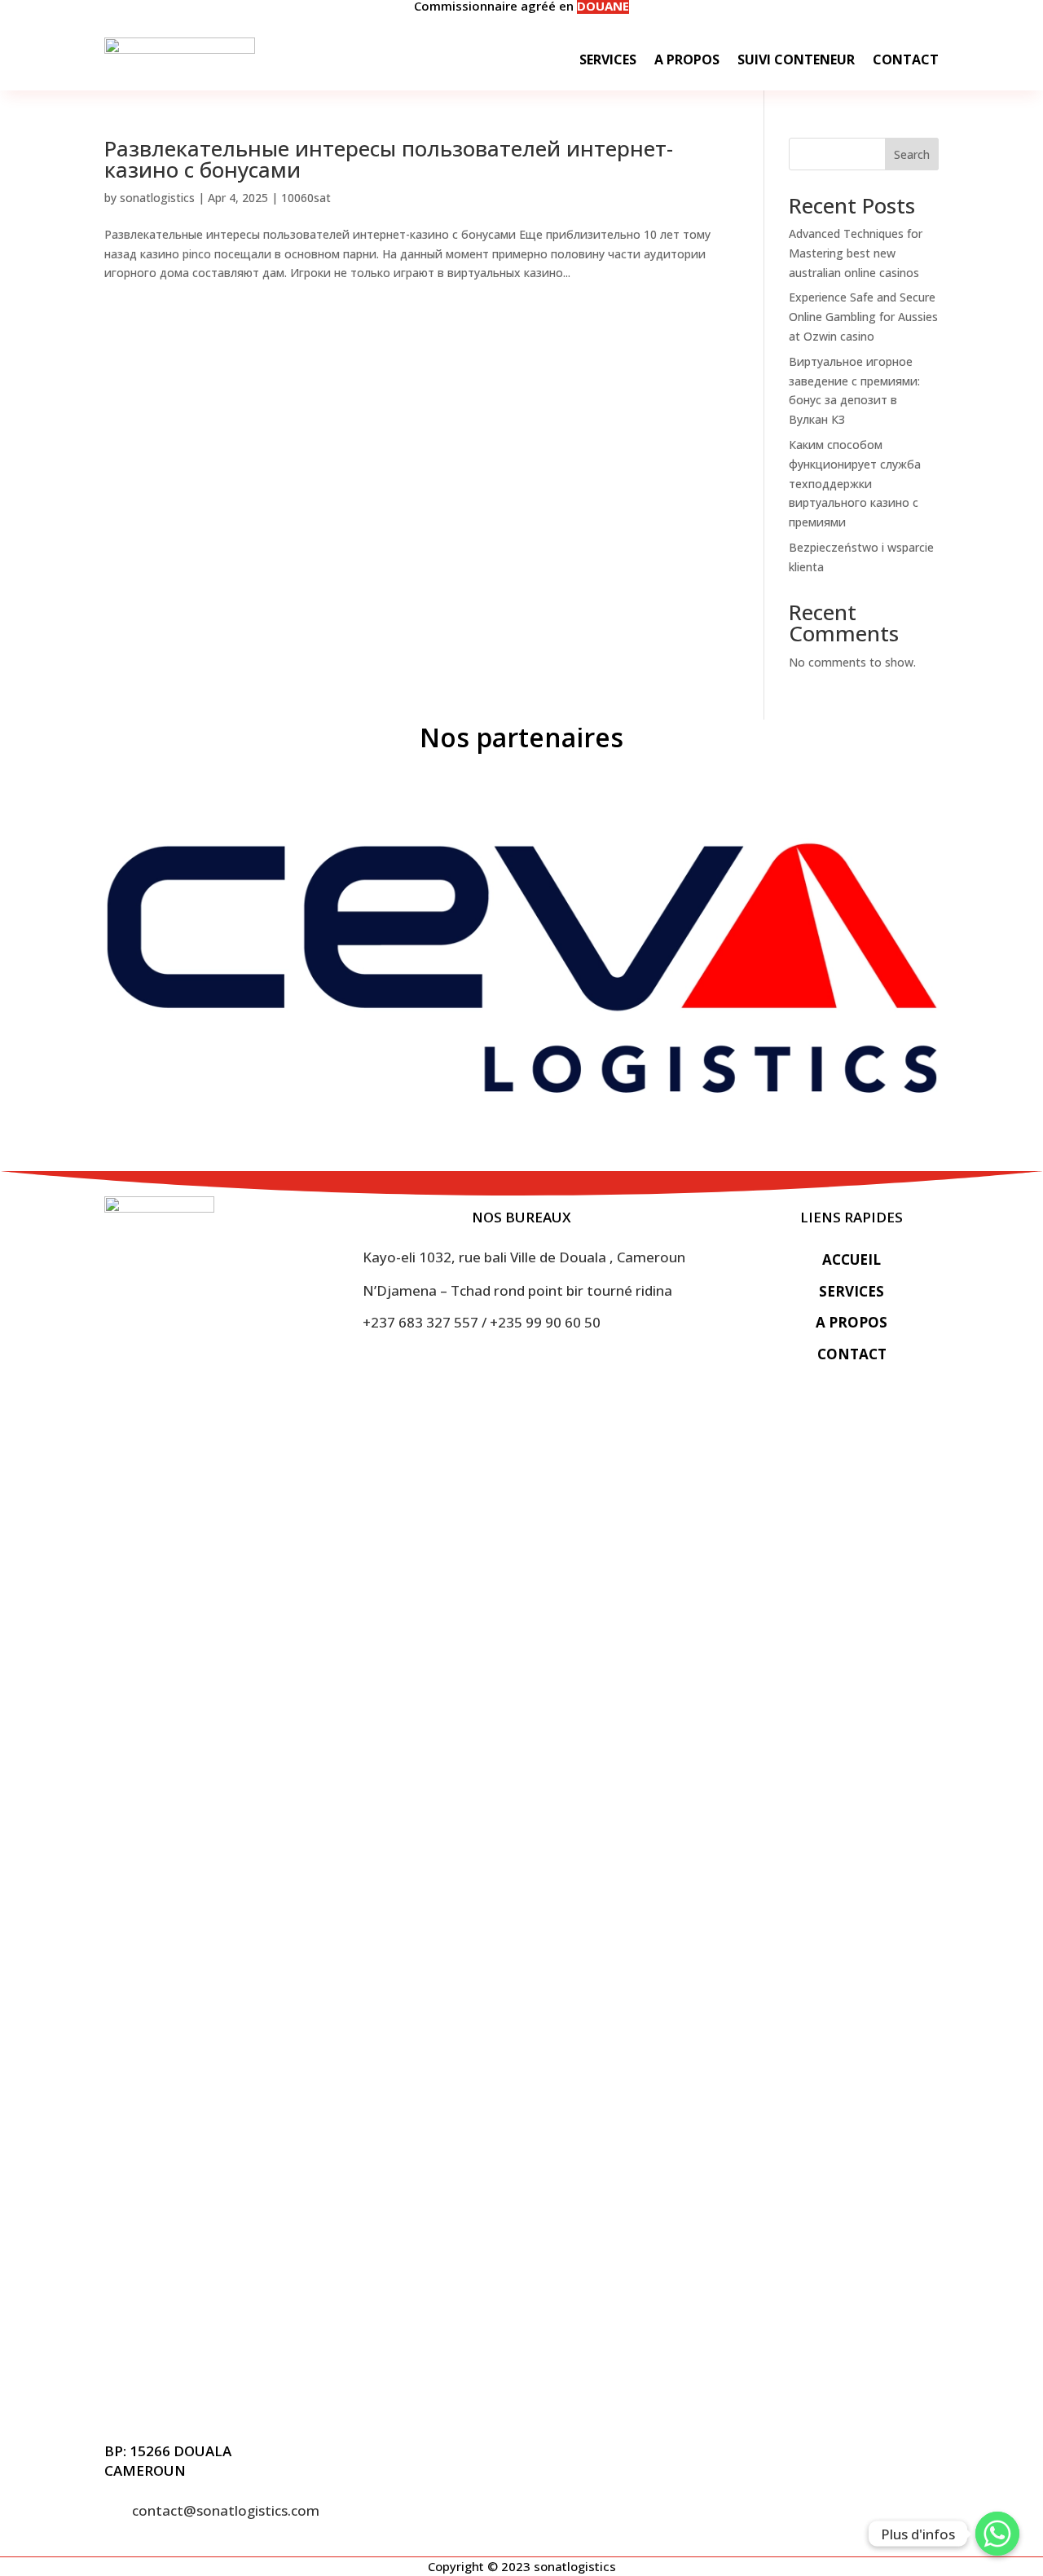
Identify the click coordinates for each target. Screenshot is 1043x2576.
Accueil (852, 1259)
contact (852, 1354)
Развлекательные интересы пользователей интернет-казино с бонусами (389, 159)
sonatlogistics (157, 198)
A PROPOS (687, 59)
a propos (852, 1322)
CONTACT (906, 59)
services (852, 1291)
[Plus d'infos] (997, 2534)
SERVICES (608, 59)
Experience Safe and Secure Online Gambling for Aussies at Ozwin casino (863, 317)
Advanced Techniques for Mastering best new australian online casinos (856, 253)
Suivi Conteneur (796, 59)
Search (912, 154)
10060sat (306, 198)
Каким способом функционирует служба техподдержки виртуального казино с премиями (855, 483)
